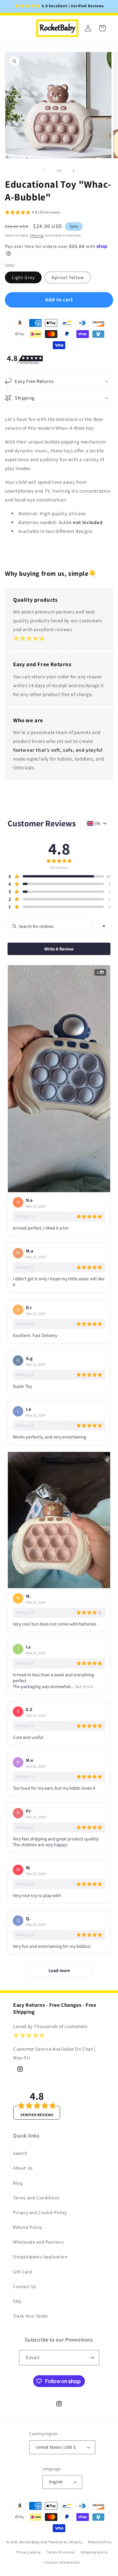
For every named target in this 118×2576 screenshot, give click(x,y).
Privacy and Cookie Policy (40, 2212)
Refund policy (100, 2542)
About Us (23, 2168)
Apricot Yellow (68, 277)
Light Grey (23, 277)
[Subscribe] (92, 2358)
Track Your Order (31, 2316)
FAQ (17, 2301)
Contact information (62, 2562)
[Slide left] (45, 171)
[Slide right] (73, 171)
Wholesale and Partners (38, 2242)
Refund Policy (28, 2227)
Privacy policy (29, 2552)
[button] (33, 213)
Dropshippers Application (40, 2257)
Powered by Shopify (65, 2542)
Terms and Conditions (36, 2198)
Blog (18, 2183)
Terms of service (61, 2552)
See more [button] (83, 1686)
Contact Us (25, 2286)
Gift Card (22, 2272)
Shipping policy (94, 2552)
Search (20, 2153)
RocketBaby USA (34, 2542)
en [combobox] (98, 823)
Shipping (37, 235)
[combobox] (104, 926)
